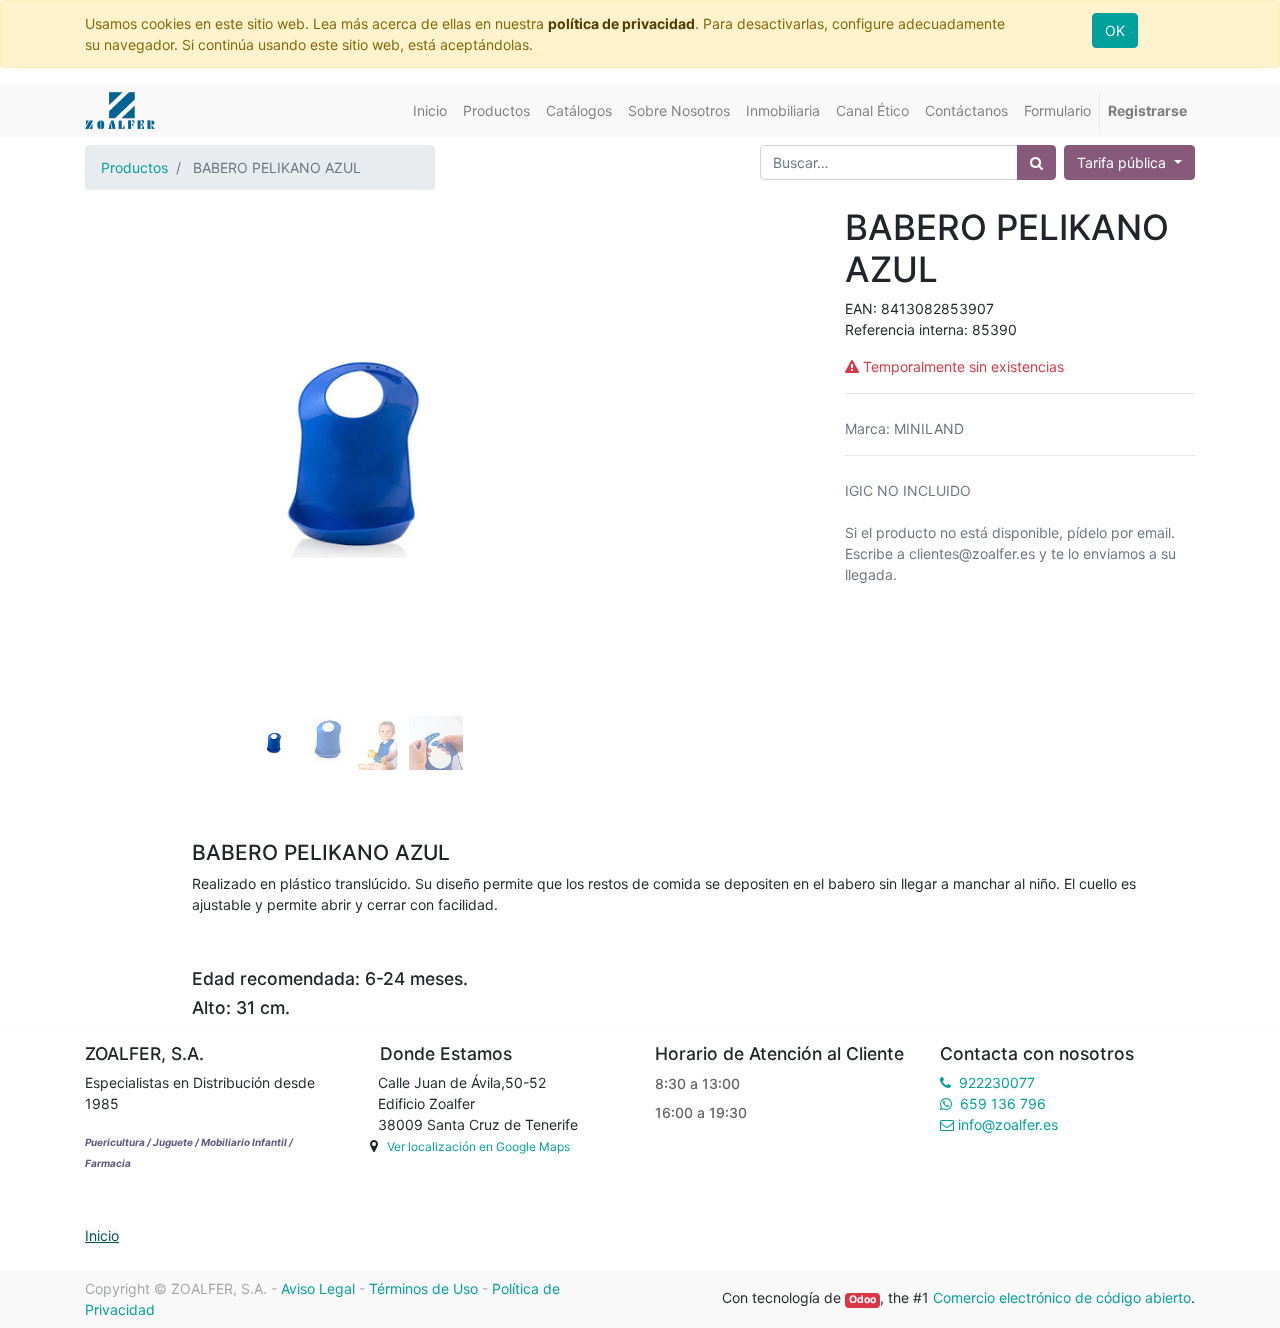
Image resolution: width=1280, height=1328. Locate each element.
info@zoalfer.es (1008, 1124)
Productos (134, 167)
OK (1115, 30)
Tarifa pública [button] (1123, 162)
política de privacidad (621, 23)
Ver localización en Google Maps (478, 1146)
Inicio (102, 1235)
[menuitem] (430, 110)
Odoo (862, 1299)
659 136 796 (1003, 1103)
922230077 (997, 1082)
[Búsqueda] (1036, 162)
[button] (125, 406)
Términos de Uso (423, 1288)
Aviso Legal (318, 1288)
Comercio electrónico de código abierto (1062, 1297)
